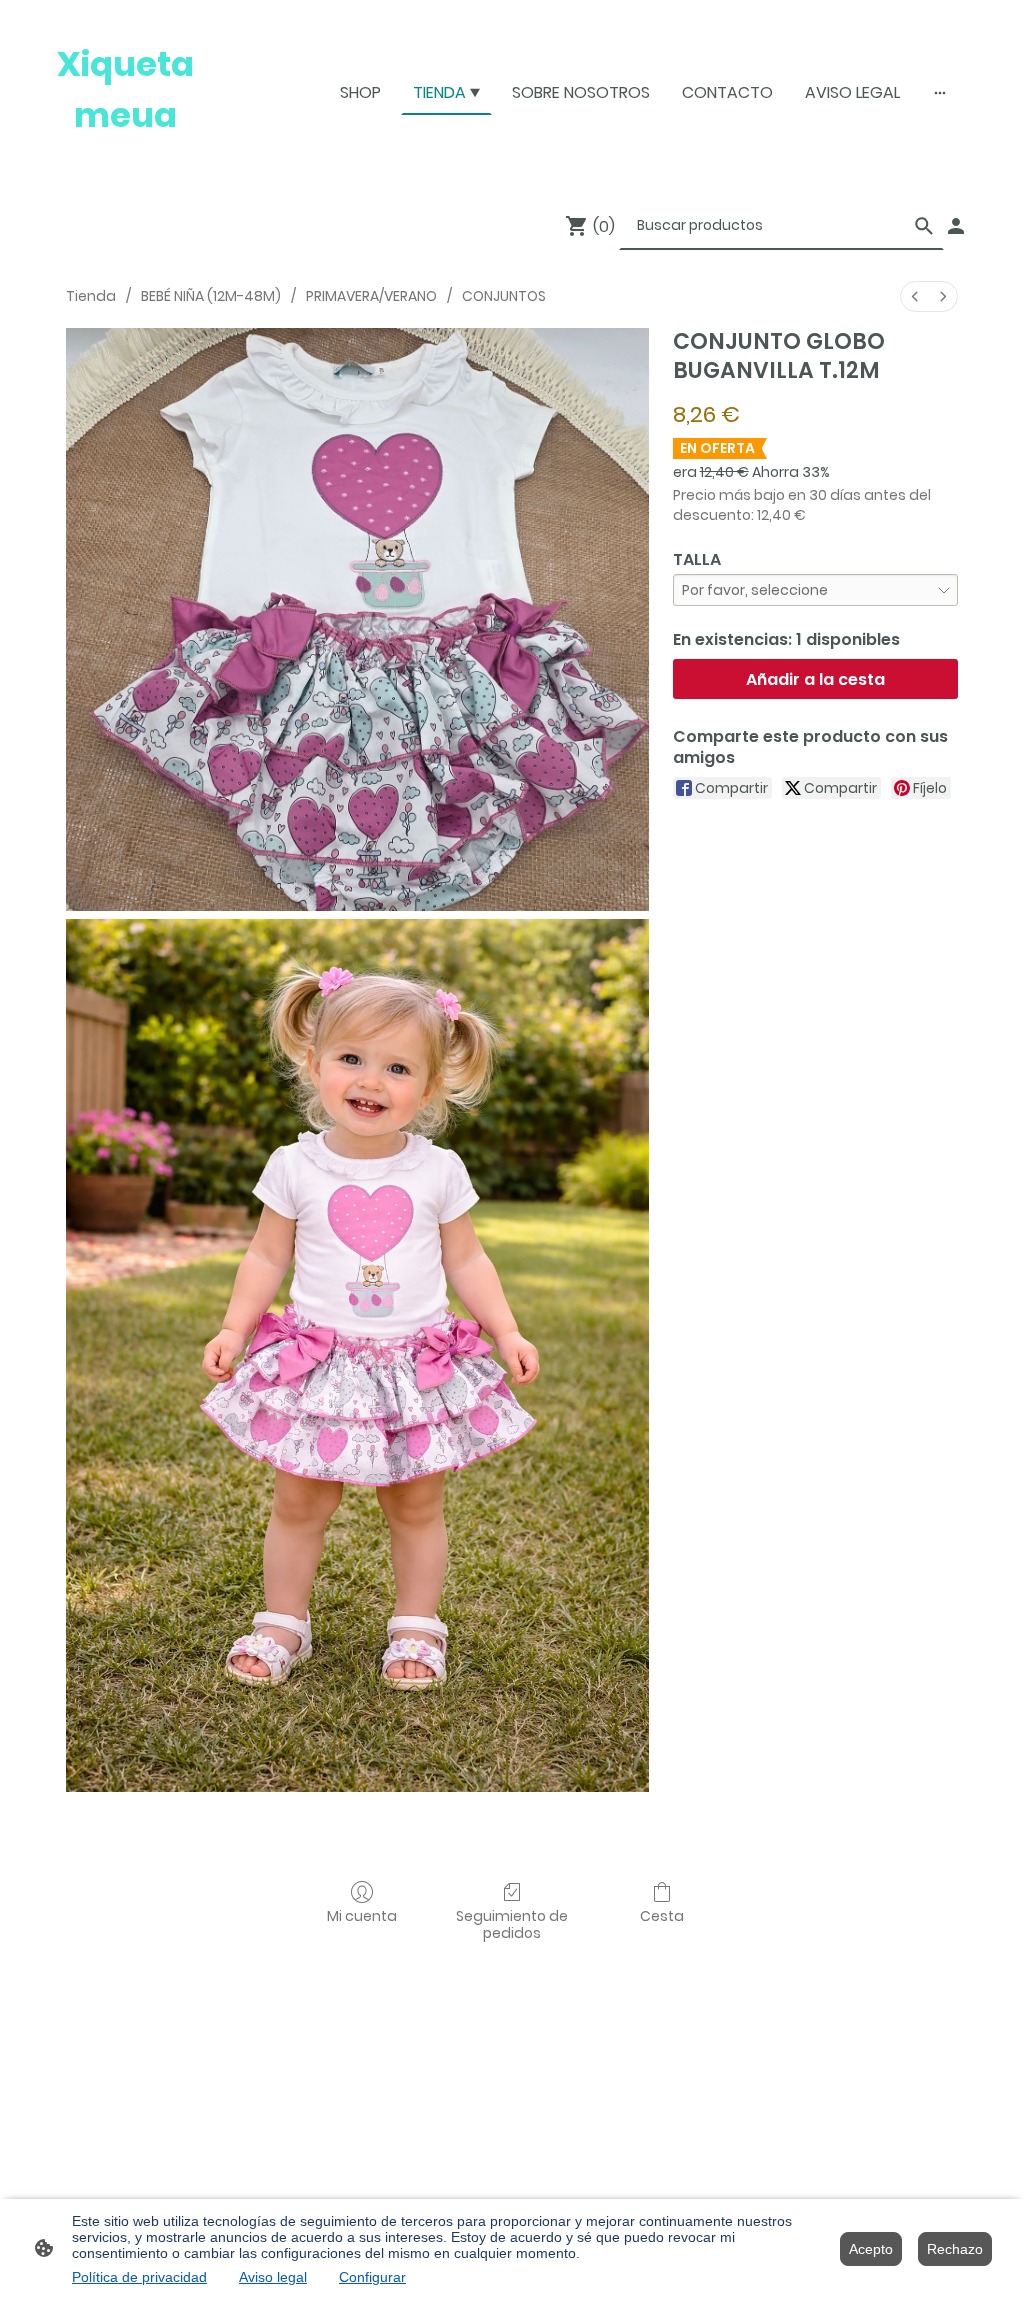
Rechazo (955, 2249)
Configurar (372, 2277)
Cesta (662, 1915)
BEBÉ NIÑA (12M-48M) (211, 296)
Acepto (871, 2249)
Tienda (91, 296)
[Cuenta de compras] (956, 226)
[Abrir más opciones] (940, 92)
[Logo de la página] (125, 159)
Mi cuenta (362, 1915)
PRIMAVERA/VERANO (371, 296)
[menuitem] (915, 296)
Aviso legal (273, 2277)
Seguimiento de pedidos (512, 1924)
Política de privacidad (139, 2277)
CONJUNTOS (504, 296)
